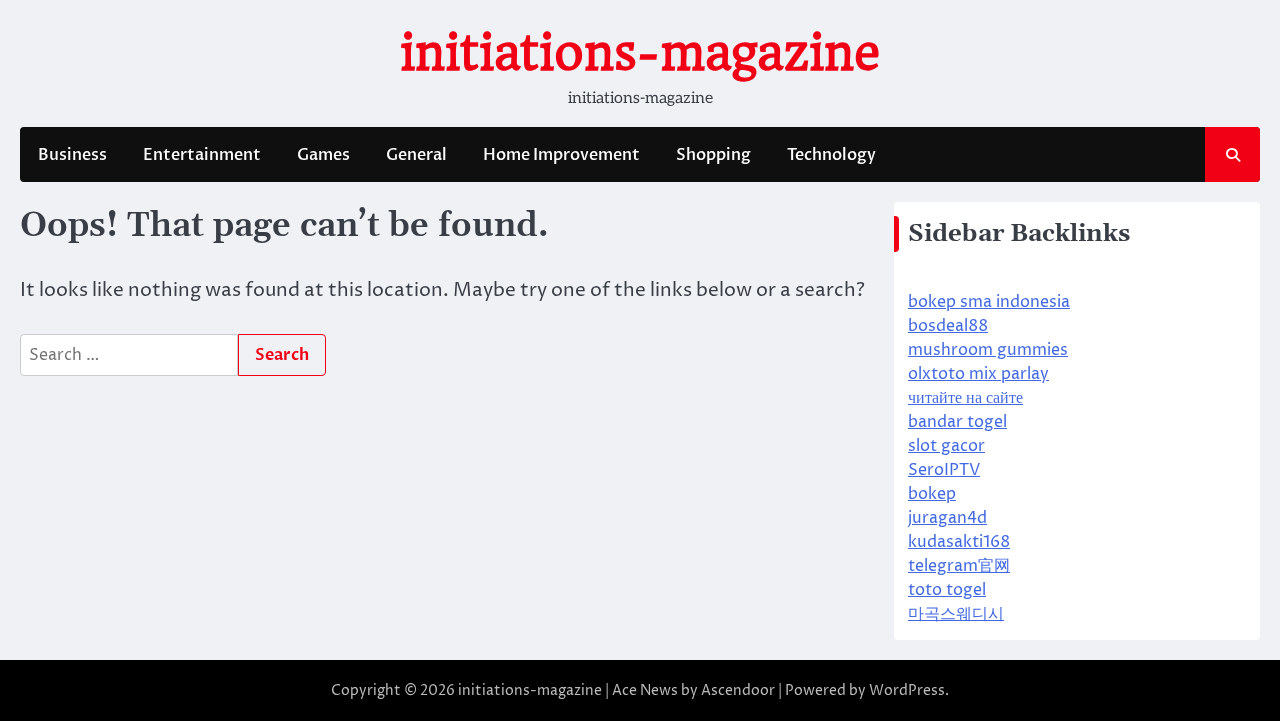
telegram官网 (959, 566)
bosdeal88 (948, 326)
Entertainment (202, 155)
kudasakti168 (959, 542)
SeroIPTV (944, 470)
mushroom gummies (988, 350)
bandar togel (957, 422)
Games (323, 155)
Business (72, 155)
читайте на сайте (965, 398)
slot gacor (946, 446)
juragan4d (947, 518)
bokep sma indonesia (989, 302)
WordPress (907, 690)
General (416, 155)
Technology (831, 155)
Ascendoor (738, 690)
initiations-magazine (640, 53)
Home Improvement (561, 155)
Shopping (713, 155)
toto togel (947, 590)
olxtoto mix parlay (978, 374)
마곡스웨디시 (956, 614)
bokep (932, 494)
